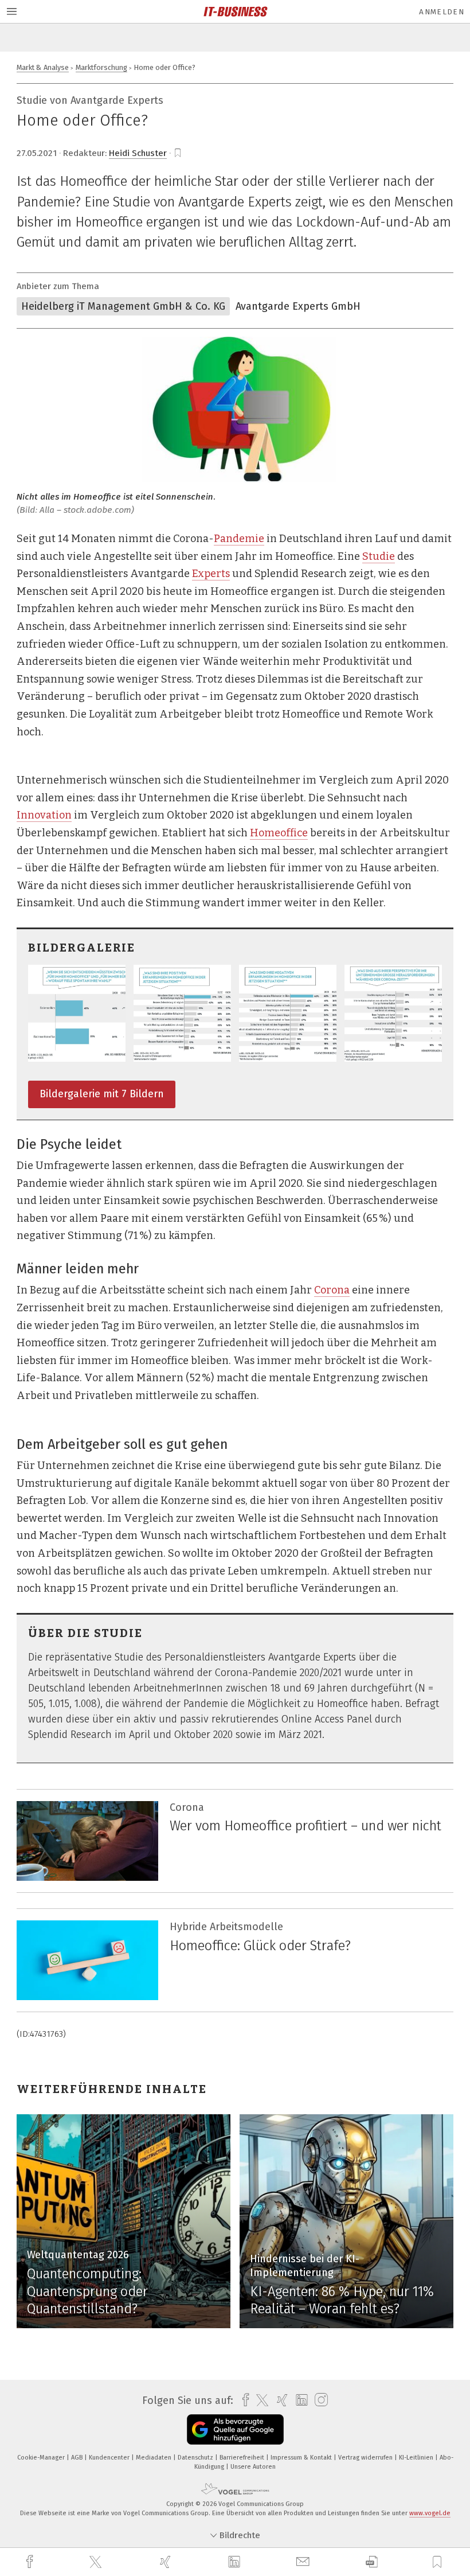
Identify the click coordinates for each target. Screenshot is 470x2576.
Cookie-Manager (42, 2458)
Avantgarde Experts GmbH (298, 306)
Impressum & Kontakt (302, 2458)
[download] (372, 2562)
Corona (332, 1290)
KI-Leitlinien (417, 2458)
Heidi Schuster (138, 153)
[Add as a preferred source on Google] (235, 2429)
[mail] (304, 2562)
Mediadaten (154, 2458)
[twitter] (97, 2562)
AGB (78, 2458)
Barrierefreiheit (243, 2458)
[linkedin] (236, 2562)
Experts (211, 574)
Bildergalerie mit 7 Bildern (102, 1094)
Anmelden (442, 12)
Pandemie (239, 539)
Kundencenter (110, 2458)
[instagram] (318, 2400)
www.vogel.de (430, 2513)
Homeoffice (279, 833)
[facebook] (31, 2562)
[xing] (167, 2562)
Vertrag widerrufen (366, 2458)
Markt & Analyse (43, 67)
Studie (379, 556)
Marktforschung (101, 67)
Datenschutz (196, 2458)
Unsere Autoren (253, 2467)
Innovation (44, 815)
